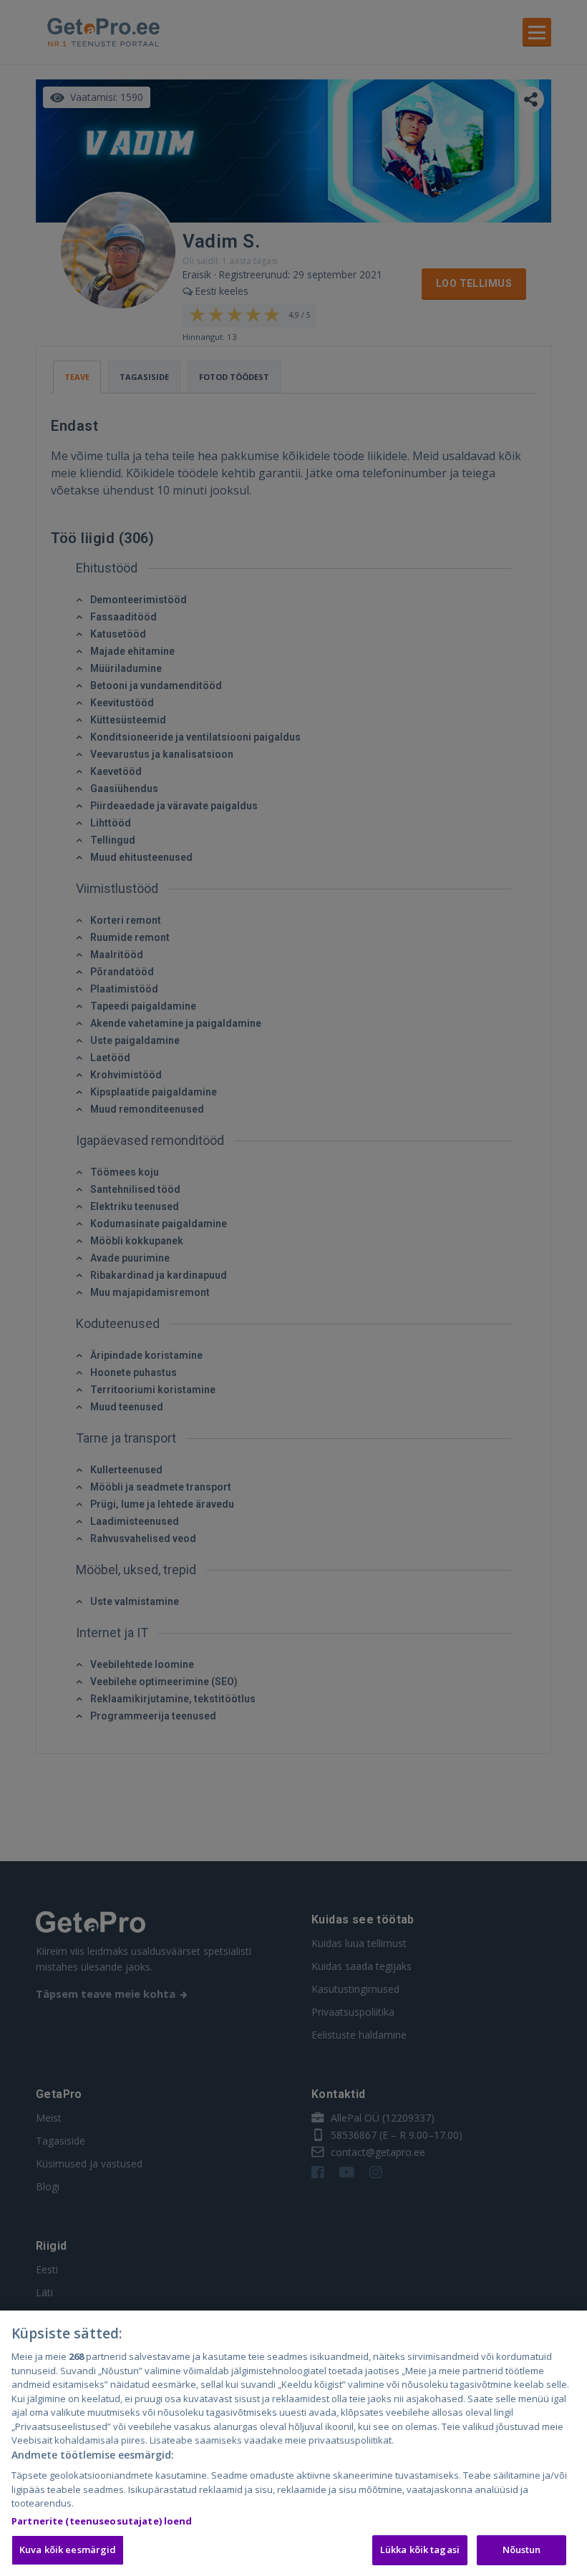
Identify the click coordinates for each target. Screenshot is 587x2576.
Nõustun (522, 2550)
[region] (293, 2443)
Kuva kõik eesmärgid (68, 2550)
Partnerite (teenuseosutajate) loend (102, 2521)
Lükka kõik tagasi (420, 2550)
